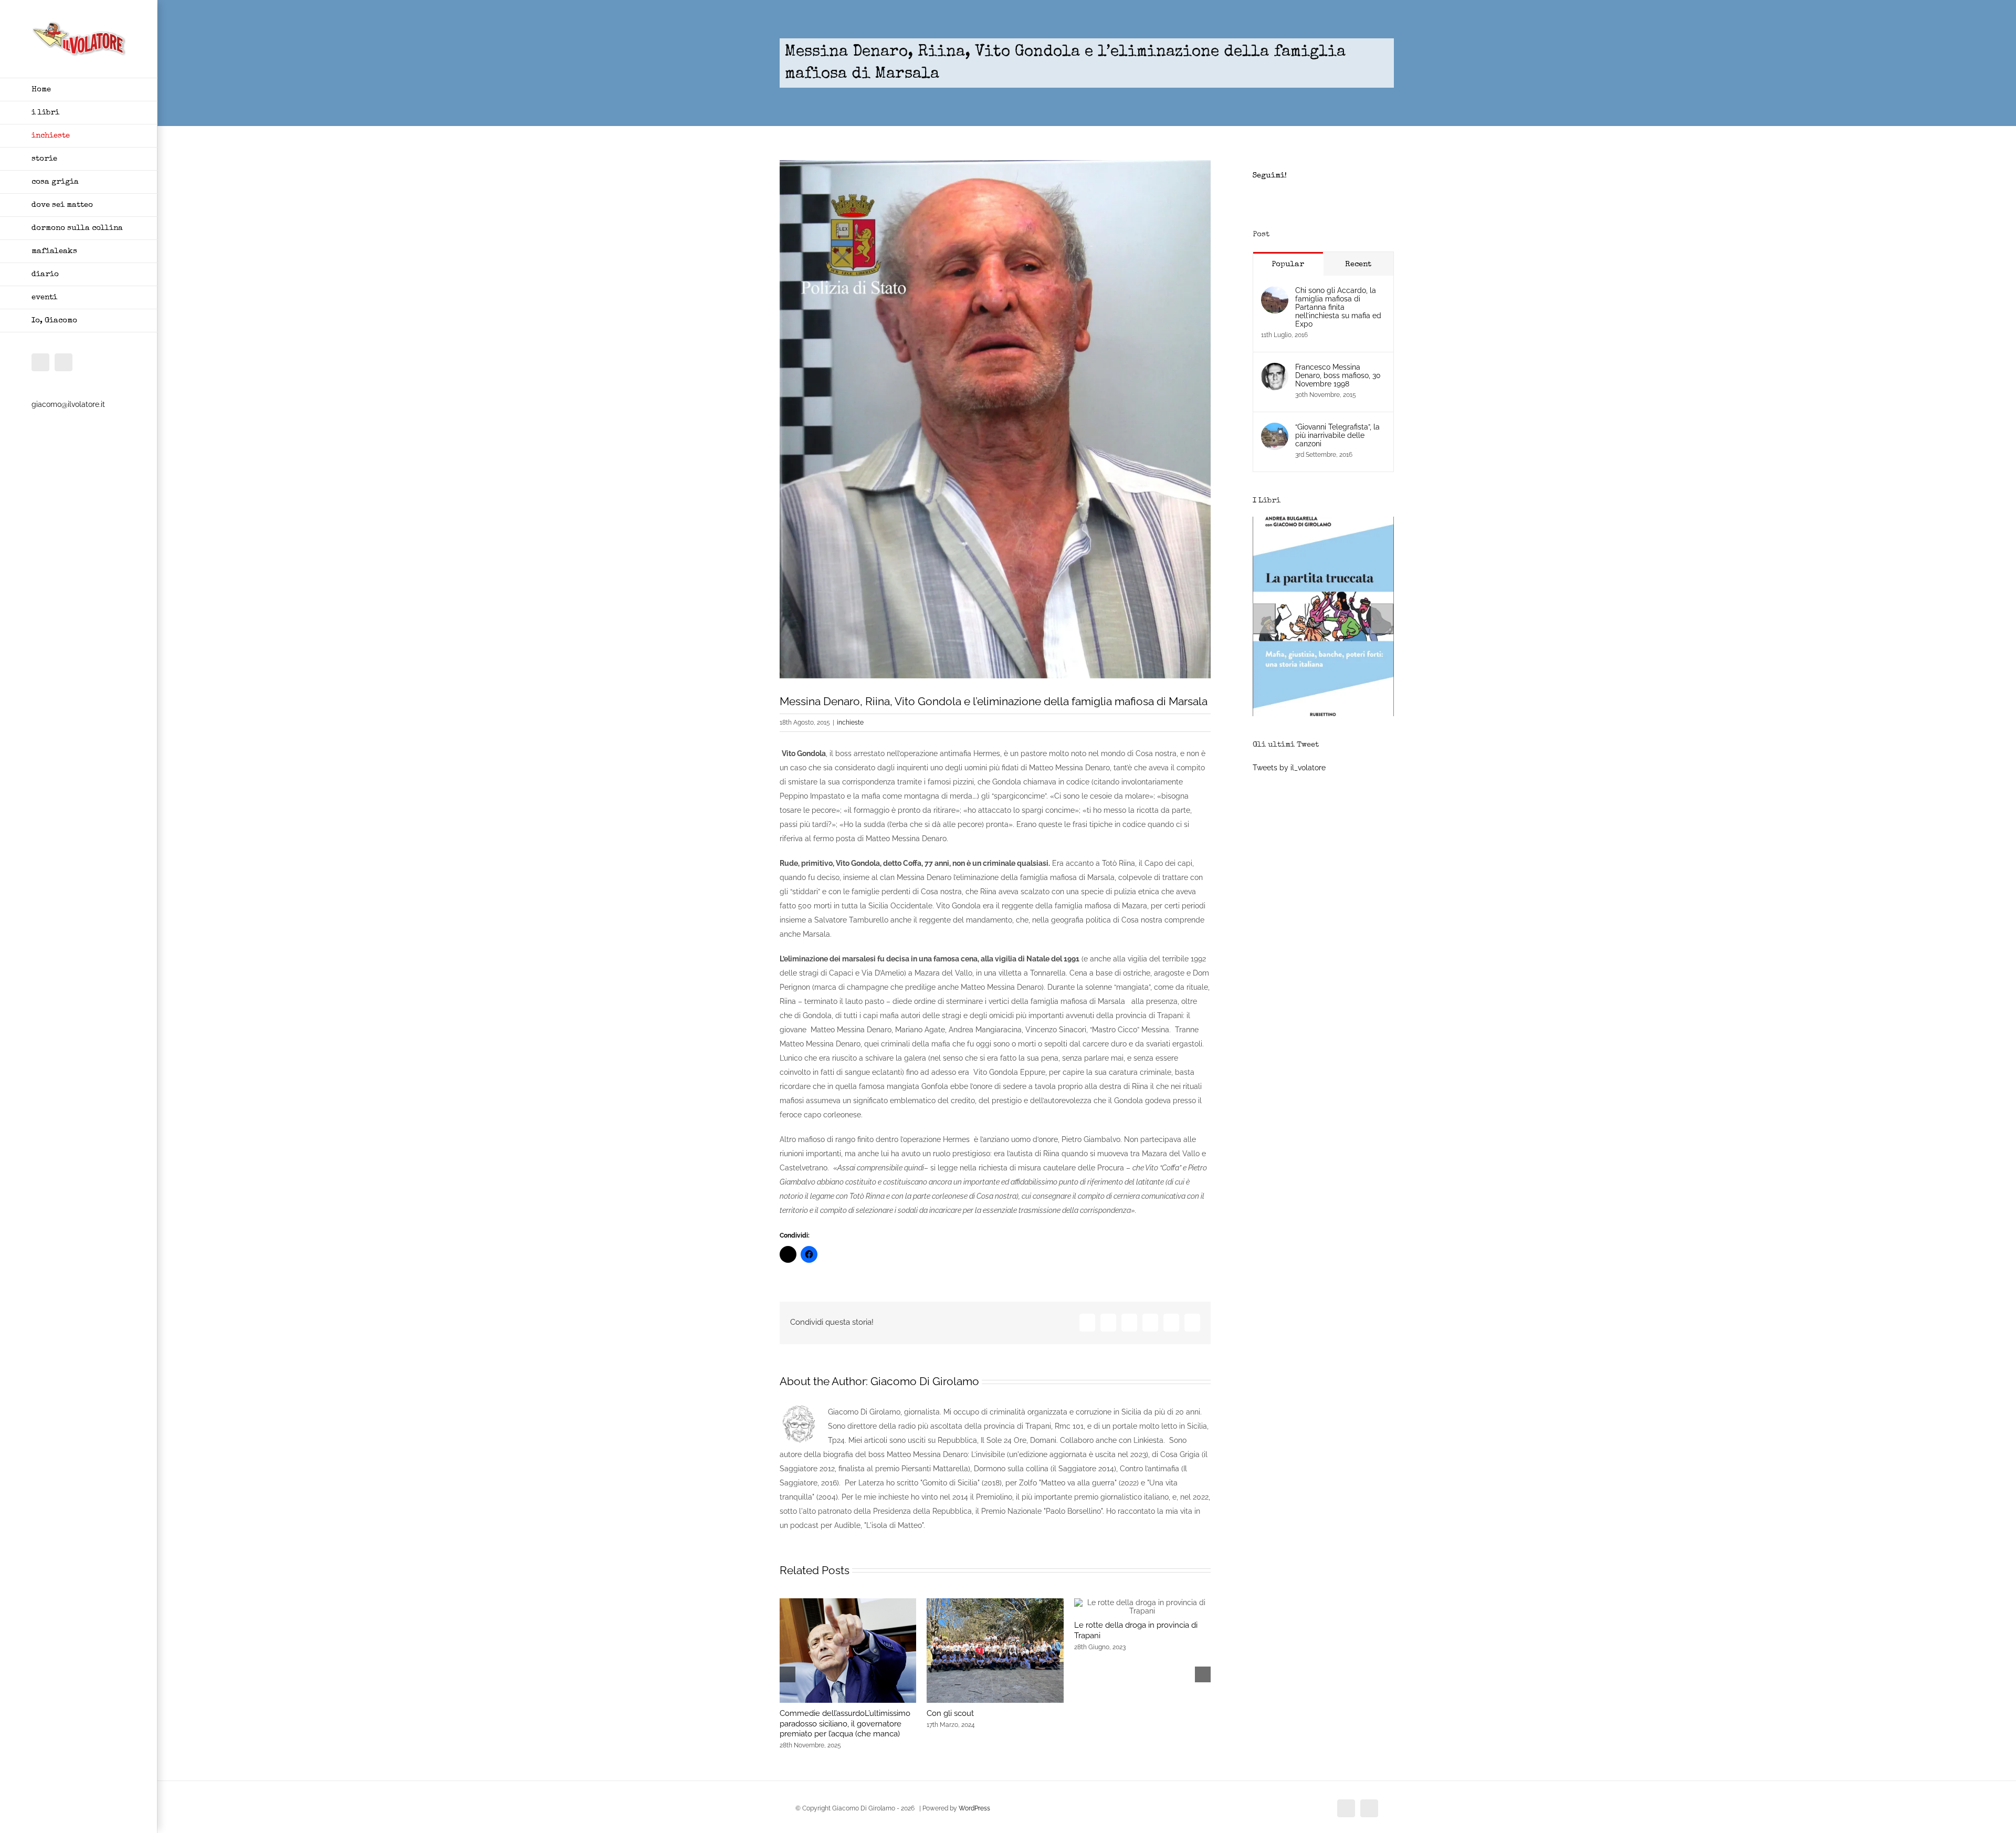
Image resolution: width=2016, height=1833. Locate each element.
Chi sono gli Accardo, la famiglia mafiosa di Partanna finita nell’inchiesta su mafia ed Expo (1338, 307)
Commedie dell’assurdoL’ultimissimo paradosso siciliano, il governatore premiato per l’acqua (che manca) (845, 1724)
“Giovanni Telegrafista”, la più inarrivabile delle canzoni (1337, 435)
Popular (1288, 264)
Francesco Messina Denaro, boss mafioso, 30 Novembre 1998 (1338, 375)
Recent (1358, 264)
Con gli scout (950, 1713)
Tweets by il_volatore (1289, 768)
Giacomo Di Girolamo (925, 1381)
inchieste (850, 722)
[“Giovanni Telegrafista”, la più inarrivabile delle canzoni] (1275, 430)
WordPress (974, 1808)
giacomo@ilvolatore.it (68, 404)
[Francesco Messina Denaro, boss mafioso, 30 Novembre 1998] (1275, 370)
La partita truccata (1323, 714)
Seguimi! (1270, 176)
